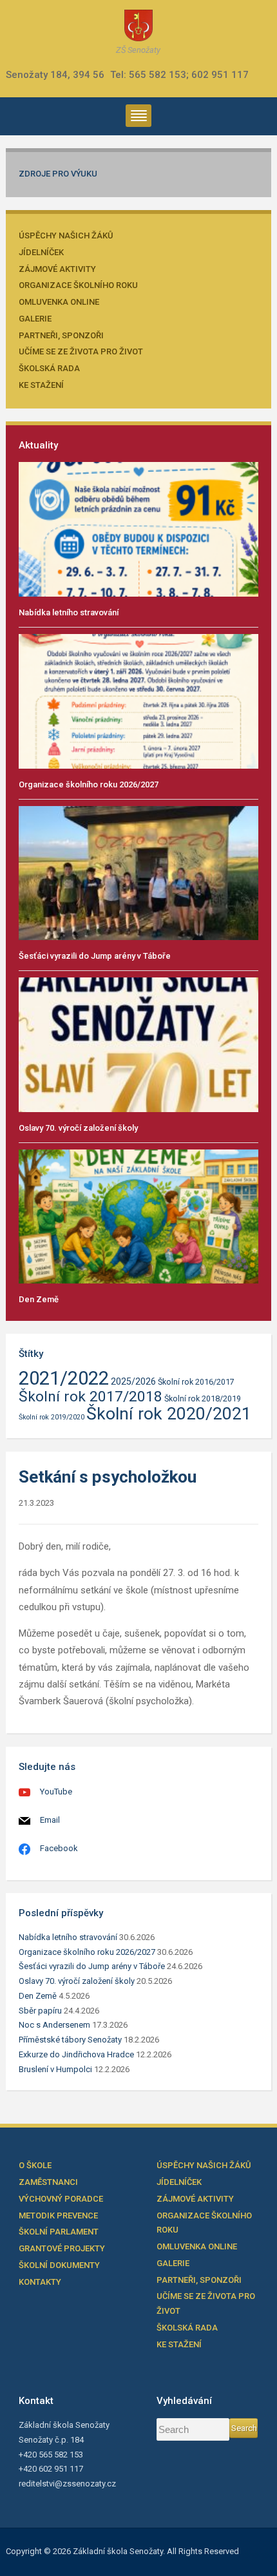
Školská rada (49, 368)
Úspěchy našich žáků (66, 235)
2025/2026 (133, 1382)
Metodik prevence (58, 2216)
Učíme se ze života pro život (81, 351)
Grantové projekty (62, 2248)
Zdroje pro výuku (58, 174)
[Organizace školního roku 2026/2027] (139, 701)
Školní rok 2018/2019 (203, 1399)
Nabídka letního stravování (69, 612)
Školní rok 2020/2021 (169, 1413)
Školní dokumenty (59, 2265)
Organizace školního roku (78, 285)
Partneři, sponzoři (61, 335)
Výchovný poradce (61, 2199)
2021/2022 (64, 1378)
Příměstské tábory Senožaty (70, 2040)
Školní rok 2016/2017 (196, 1382)
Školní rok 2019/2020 (52, 1417)
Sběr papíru (40, 2011)
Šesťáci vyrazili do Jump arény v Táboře (95, 956)
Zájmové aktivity (57, 269)
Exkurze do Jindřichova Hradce (76, 2054)
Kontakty (40, 2282)
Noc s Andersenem (54, 2025)
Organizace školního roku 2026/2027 (89, 784)
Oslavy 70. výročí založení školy (78, 1128)
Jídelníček (41, 252)
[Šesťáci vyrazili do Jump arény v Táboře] (139, 872)
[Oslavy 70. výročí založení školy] (139, 1044)
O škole (35, 2165)
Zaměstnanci (48, 2182)
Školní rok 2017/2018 (91, 1397)
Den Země (39, 1299)
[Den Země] (139, 1216)
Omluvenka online (59, 302)
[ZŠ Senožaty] (138, 25)
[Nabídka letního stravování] (139, 529)
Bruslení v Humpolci (55, 2069)
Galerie (35, 319)
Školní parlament (59, 2232)
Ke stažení (41, 385)
